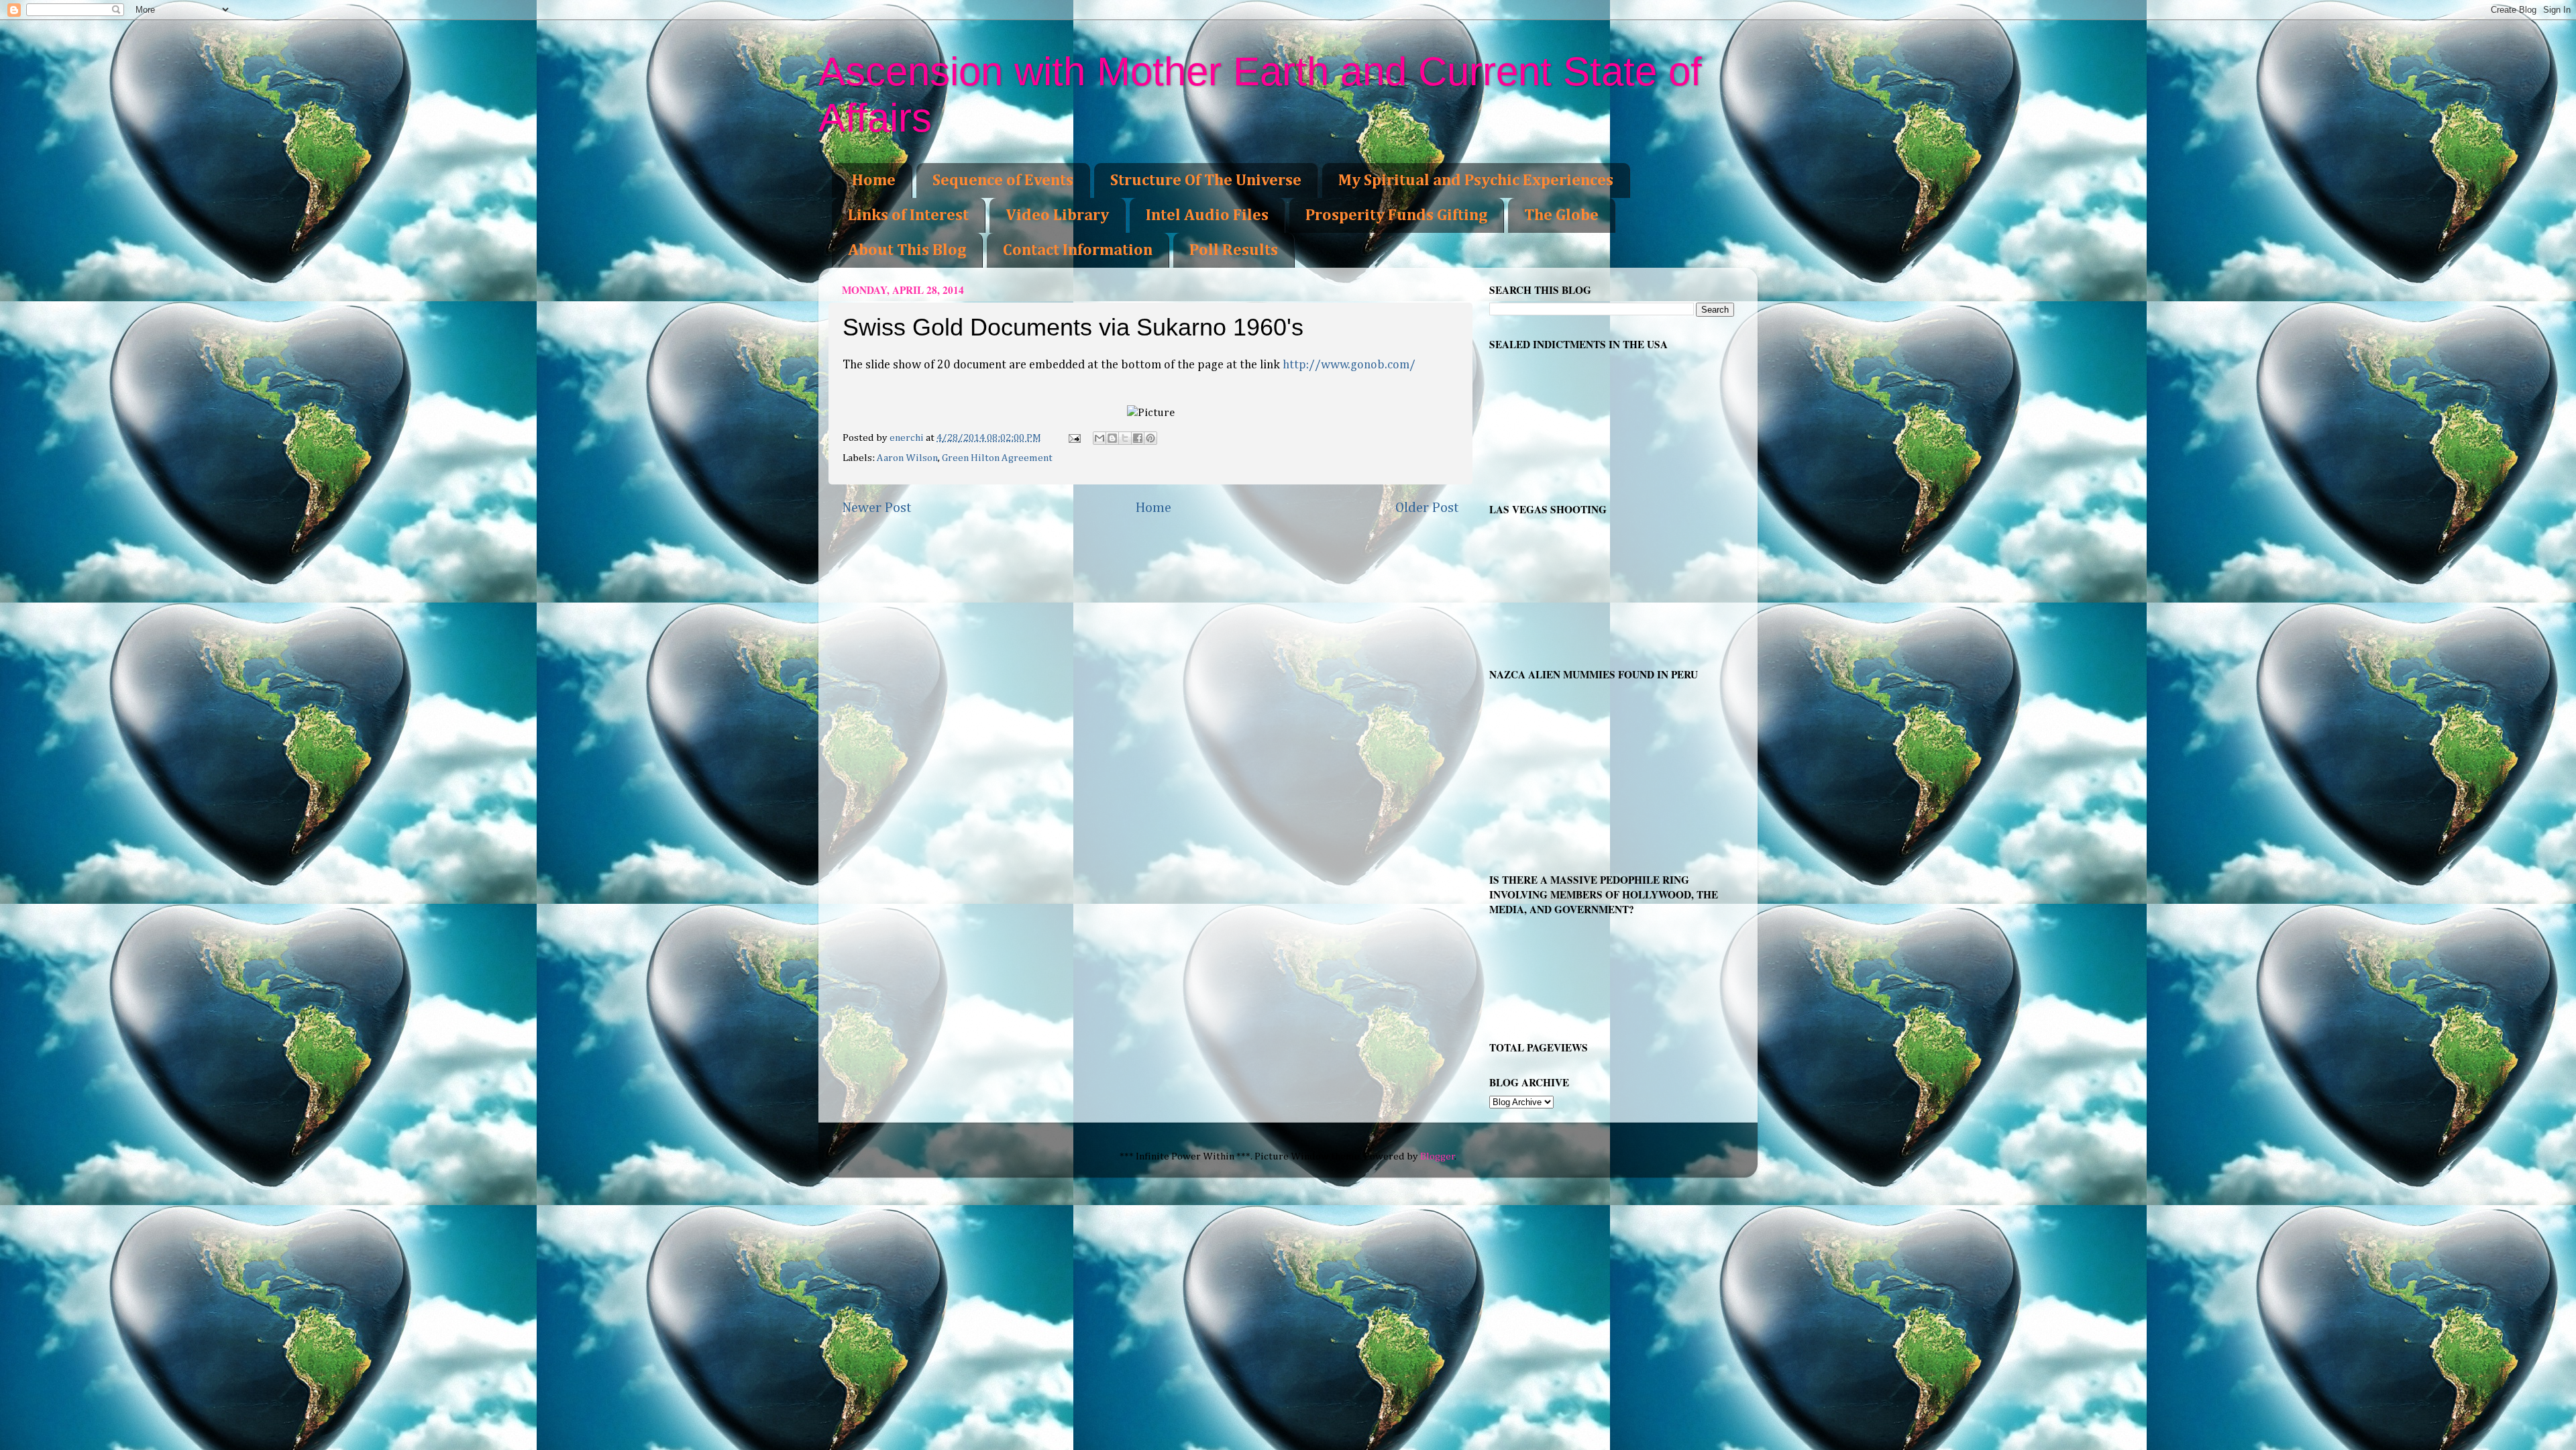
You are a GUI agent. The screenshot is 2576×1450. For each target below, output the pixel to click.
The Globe (1561, 215)
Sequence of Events (1003, 180)
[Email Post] (1074, 438)
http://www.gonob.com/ (1349, 365)
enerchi (908, 438)
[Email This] (1099, 438)
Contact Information (1078, 250)
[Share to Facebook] (1138, 438)
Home (874, 180)
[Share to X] (1125, 438)
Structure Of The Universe (1206, 180)
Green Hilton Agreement (997, 458)
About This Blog (907, 250)
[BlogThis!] (1112, 438)
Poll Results (1234, 250)
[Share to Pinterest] (1150, 438)
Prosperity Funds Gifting (1396, 215)
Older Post (1427, 508)
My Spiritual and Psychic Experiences (1476, 180)
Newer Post (877, 508)
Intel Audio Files (1207, 215)
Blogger (1438, 1156)
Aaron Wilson (907, 458)
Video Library (1057, 215)
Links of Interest (908, 215)
